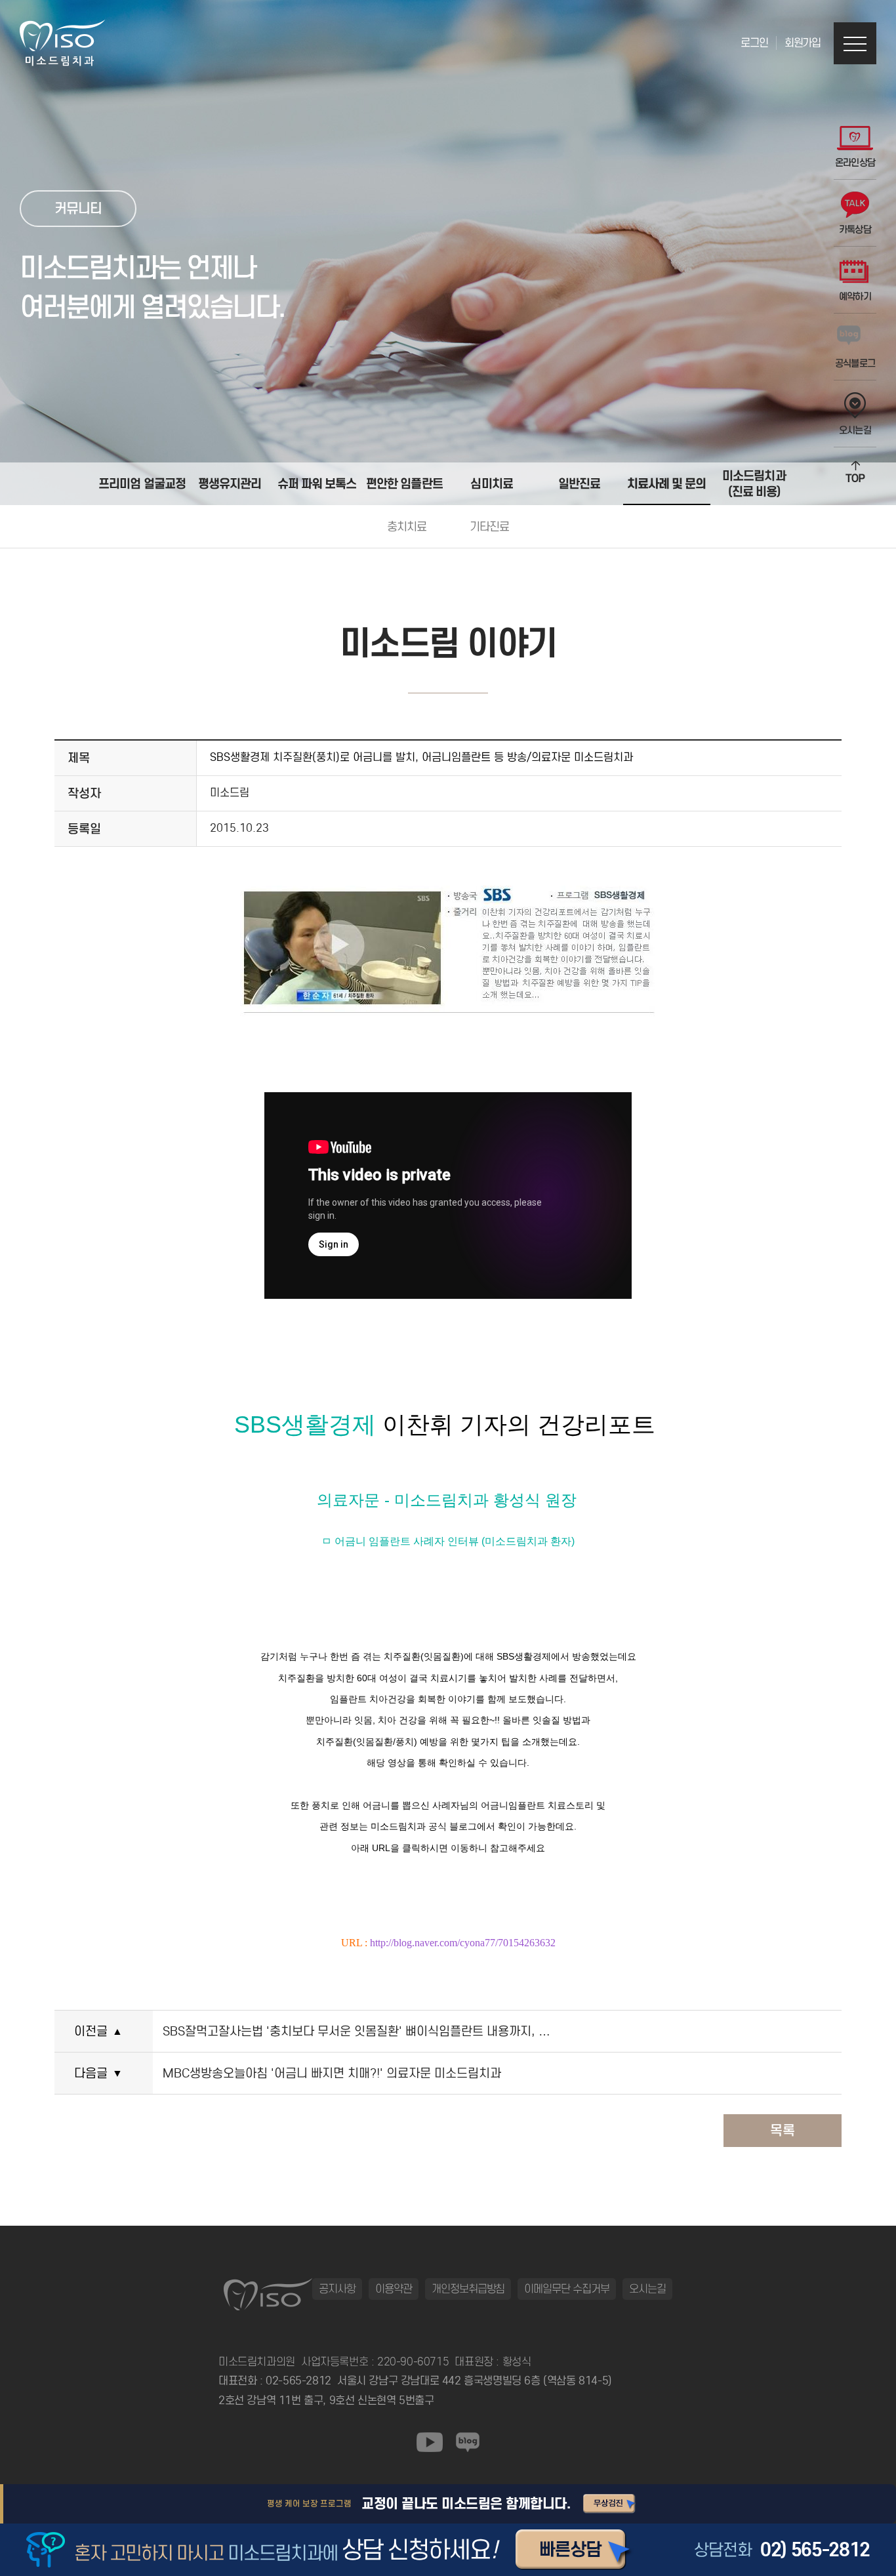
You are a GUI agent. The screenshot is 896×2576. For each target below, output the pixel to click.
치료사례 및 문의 (667, 483)
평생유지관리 (230, 483)
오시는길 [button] (647, 2289)
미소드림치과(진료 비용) (754, 483)
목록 (783, 2131)
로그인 (754, 43)
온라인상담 (855, 163)
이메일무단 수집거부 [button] (567, 2289)
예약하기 (855, 296)
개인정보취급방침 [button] (468, 2289)
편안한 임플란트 (404, 483)
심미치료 (491, 483)
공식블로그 (855, 363)
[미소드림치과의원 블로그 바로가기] (468, 2442)
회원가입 (803, 43)
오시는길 (855, 430)
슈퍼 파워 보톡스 (317, 483)
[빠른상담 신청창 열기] (575, 2550)
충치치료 (407, 527)
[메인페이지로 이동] (62, 43)
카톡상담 (855, 230)
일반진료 (579, 483)
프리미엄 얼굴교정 (142, 483)
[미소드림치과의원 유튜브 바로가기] (430, 2442)
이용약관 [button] (394, 2289)
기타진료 (490, 527)
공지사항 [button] (337, 2289)
